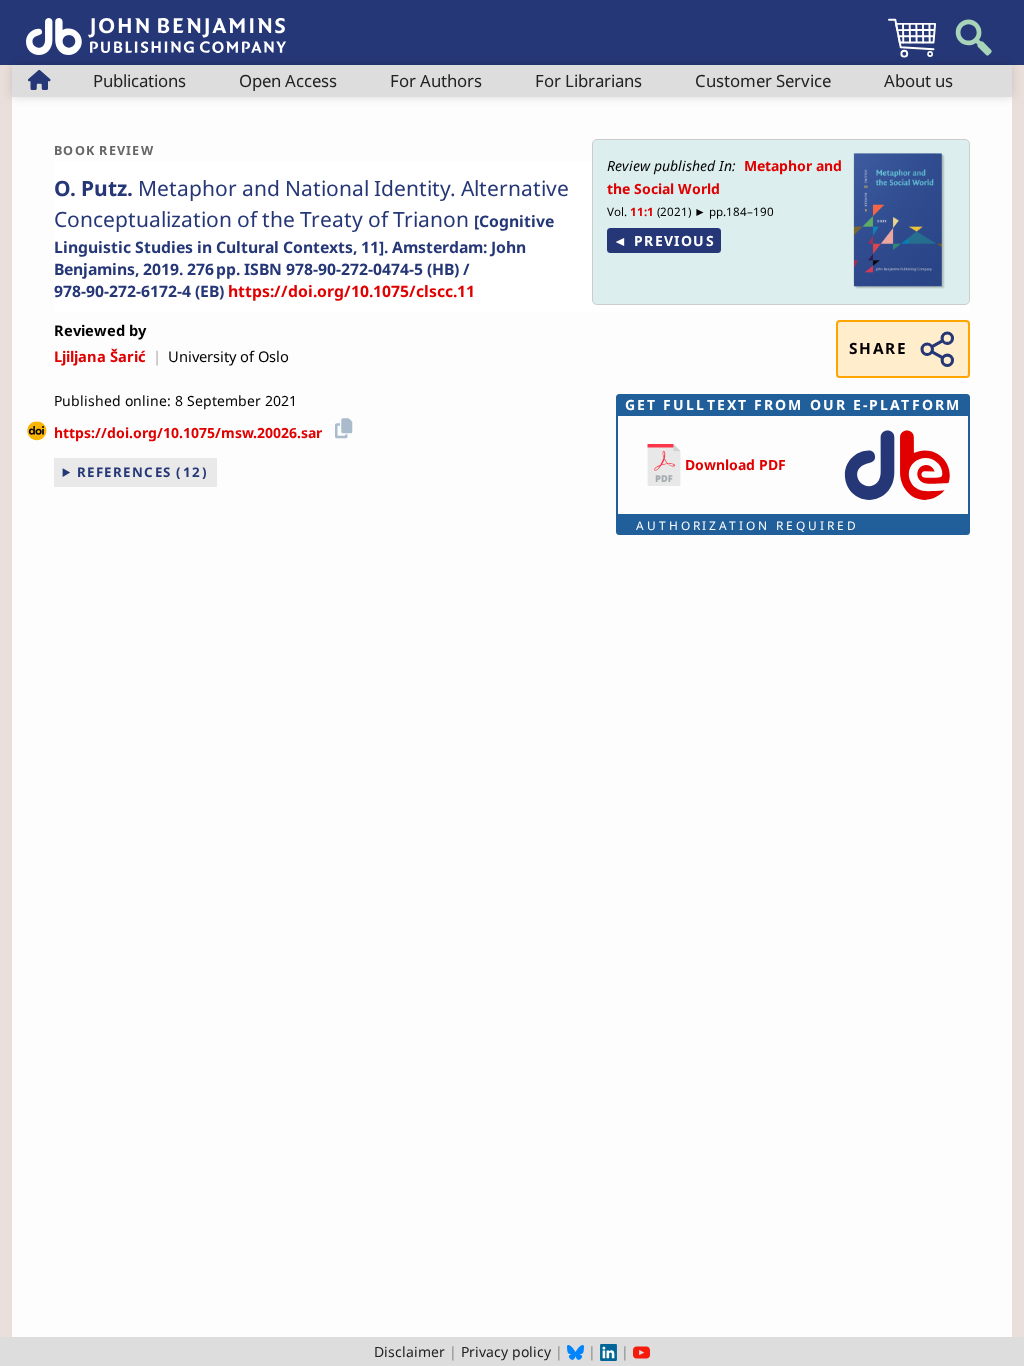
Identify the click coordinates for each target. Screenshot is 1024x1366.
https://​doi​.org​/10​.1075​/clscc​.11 (351, 291)
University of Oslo (228, 356)
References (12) (143, 472)
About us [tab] (918, 80)
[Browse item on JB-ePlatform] (897, 501)
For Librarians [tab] (588, 80)
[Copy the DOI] (340, 425)
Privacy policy (506, 1351)
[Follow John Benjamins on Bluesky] (575, 1351)
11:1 (642, 211)
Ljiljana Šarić (100, 356)
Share (878, 348)
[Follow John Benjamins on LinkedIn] (608, 1351)
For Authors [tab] (436, 80)
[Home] (156, 25)
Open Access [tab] (288, 80)
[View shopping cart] (912, 56)
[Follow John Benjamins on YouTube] (641, 1351)
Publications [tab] (139, 80)
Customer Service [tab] (763, 80)
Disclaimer (409, 1351)
